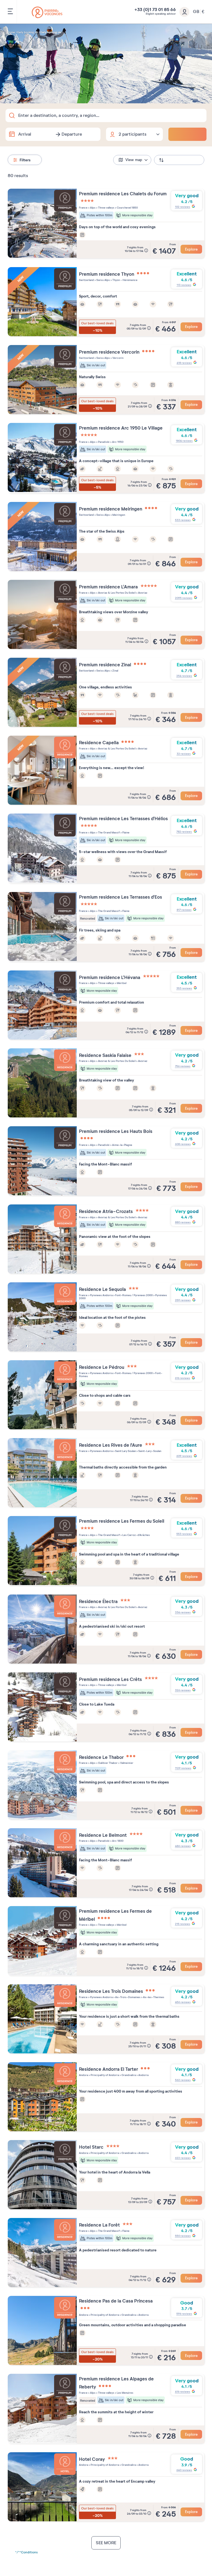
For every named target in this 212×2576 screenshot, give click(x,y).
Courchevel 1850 (127, 208)
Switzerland (86, 280)
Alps (92, 208)
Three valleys (106, 208)
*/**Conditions (26, 2552)
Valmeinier (126, 1763)
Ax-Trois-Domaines (128, 1997)
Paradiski (104, 442)
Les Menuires (125, 2393)
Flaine (126, 832)
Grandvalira (128, 2075)
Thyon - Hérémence (125, 280)
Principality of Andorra (104, 2075)
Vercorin (118, 358)
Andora (84, 2075)
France (83, 208)
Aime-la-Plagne (122, 1145)
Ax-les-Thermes (153, 1997)
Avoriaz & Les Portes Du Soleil (116, 593)
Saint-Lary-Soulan (149, 1451)
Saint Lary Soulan (125, 1451)
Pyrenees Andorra (101, 1295)
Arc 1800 (117, 1841)
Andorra (143, 2075)
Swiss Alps (103, 280)
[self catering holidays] (47, 12)
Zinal (115, 671)
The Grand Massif (109, 832)
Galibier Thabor (108, 1763)
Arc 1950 (117, 442)
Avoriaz (142, 593)
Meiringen (118, 515)
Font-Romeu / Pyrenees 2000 (134, 1295)
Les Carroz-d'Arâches (136, 1535)
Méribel (121, 983)
